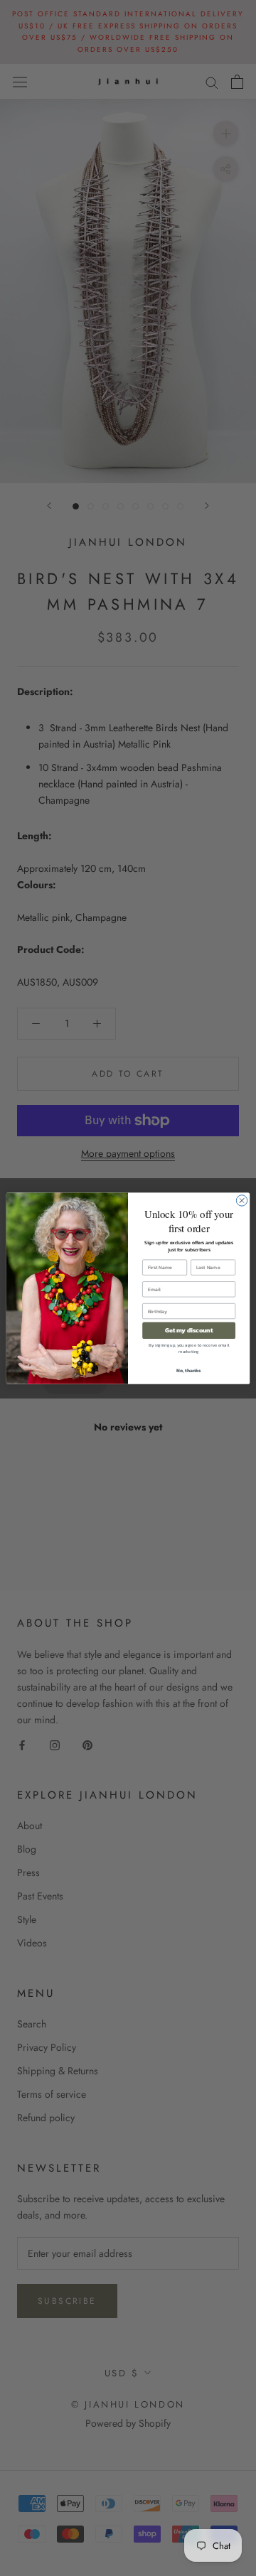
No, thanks (189, 1370)
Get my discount (189, 1330)
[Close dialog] (241, 1200)
